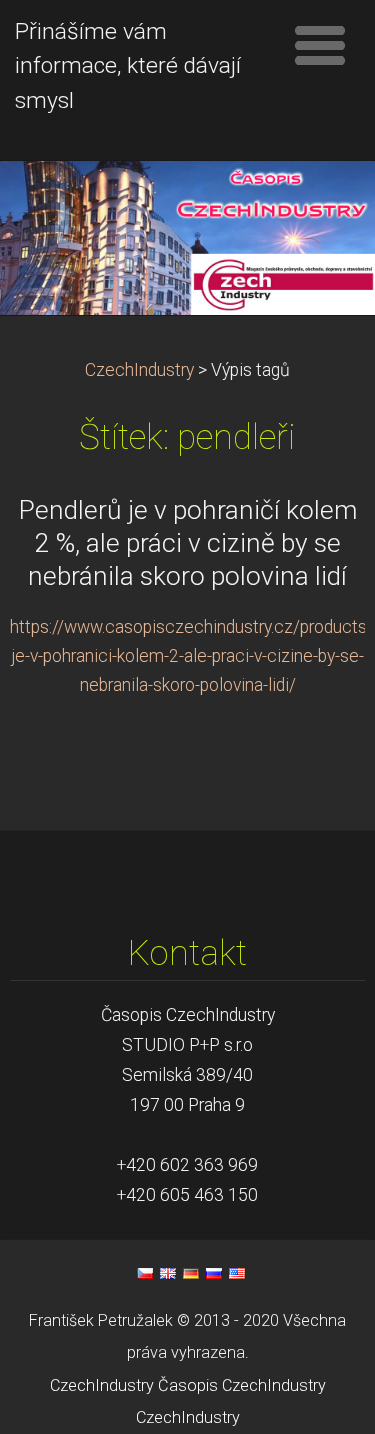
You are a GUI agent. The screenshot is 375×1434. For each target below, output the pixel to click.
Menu (320, 45)
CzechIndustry (139, 370)
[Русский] (214, 1273)
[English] (168, 1273)
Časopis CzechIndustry (242, 1385)
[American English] (237, 1273)
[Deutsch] (191, 1273)
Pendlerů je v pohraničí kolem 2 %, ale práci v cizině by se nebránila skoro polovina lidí (188, 543)
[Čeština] (145, 1273)
